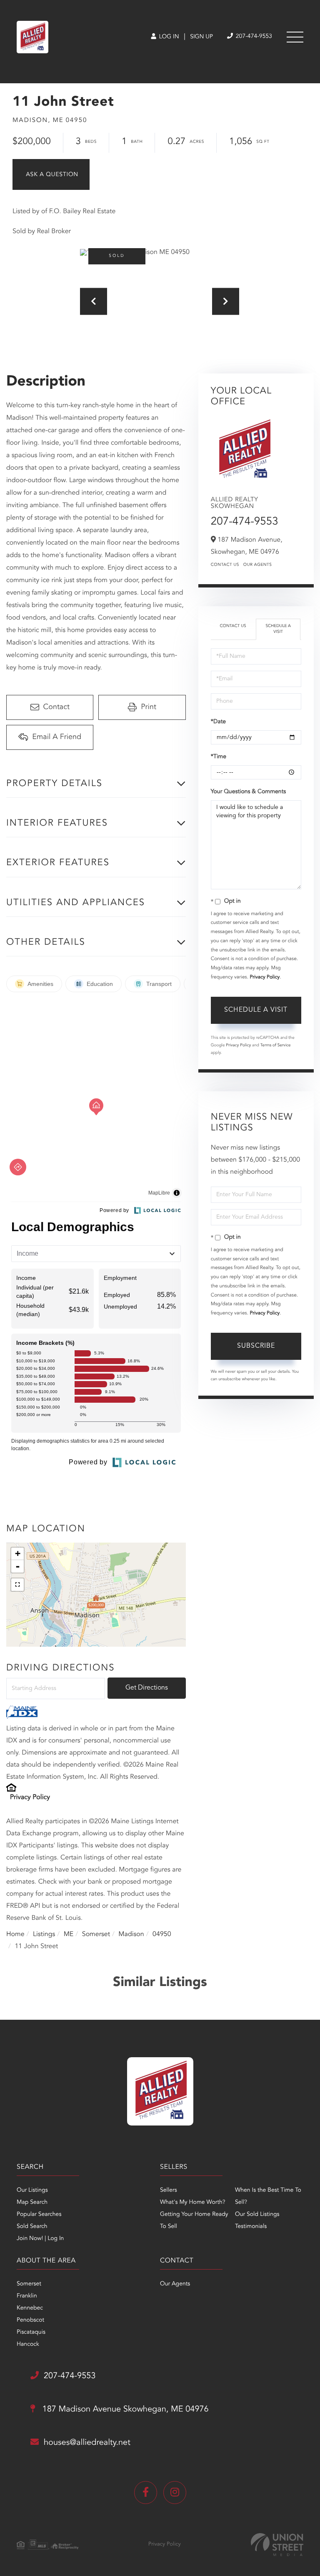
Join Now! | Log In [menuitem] (40, 2239)
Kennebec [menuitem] (30, 2308)
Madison (131, 1934)
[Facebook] (146, 2493)
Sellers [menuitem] (169, 2190)
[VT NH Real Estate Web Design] (277, 2545)
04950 (162, 1934)
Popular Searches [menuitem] (39, 2215)
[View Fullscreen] (17, 1585)
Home (15, 1934)
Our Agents (258, 565)
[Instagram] (175, 2493)
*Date (218, 722)
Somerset (96, 1934)
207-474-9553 (253, 37)
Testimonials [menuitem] (251, 2227)
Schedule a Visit (278, 629)
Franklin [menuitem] (27, 2296)
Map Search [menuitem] (32, 2203)
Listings (44, 1934)
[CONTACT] (51, 174)
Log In (168, 37)
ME (69, 1934)
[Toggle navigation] (295, 37)
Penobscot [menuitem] (30, 2320)
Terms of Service (276, 1045)
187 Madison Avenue (124, 2409)
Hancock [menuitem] (28, 2345)
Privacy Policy (30, 1797)
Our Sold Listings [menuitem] (257, 2215)
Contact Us (225, 565)
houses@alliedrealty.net (87, 2443)
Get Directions (147, 1688)
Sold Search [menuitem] (32, 2227)
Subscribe (256, 1346)
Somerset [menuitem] (29, 2284)
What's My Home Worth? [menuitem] (193, 2203)
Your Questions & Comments (248, 792)
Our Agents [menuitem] (175, 2284)
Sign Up (201, 37)
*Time (219, 757)
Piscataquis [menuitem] (31, 2332)
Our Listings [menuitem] (32, 2190)
